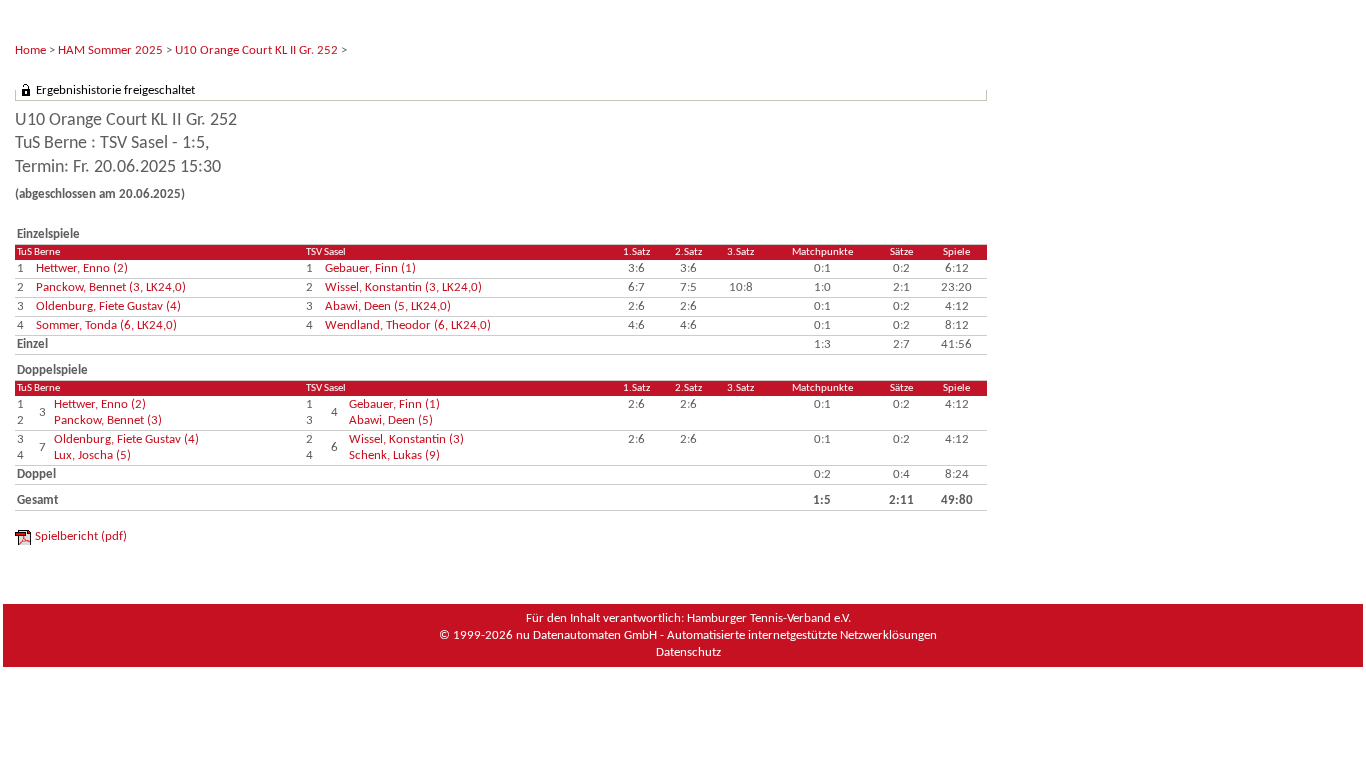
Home (30, 50)
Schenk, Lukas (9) (394, 455)
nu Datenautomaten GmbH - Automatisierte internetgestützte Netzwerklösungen (726, 635)
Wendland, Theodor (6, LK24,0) (408, 325)
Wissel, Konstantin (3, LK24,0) (403, 287)
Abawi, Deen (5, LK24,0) (388, 306)
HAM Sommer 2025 (110, 50)
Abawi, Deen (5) (391, 420)
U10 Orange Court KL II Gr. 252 (256, 50)
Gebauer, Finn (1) (370, 268)
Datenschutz (688, 652)
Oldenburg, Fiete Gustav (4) (108, 306)
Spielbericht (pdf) (81, 536)
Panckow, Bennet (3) (108, 420)
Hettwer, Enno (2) (82, 268)
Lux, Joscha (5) (92, 455)
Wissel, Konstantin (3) (406, 439)
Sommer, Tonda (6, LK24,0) (106, 325)
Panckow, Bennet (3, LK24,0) (111, 287)
